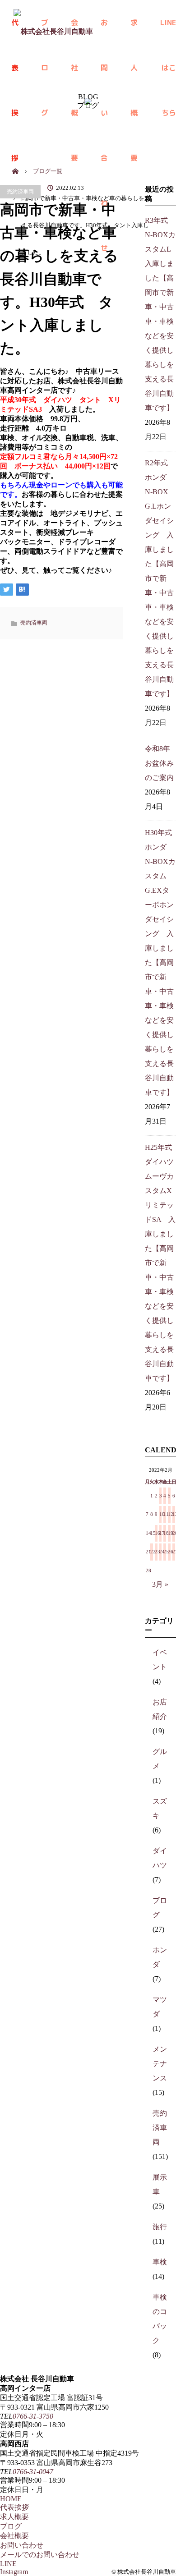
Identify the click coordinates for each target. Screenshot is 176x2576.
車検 (160, 2262)
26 (169, 1552)
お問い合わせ (104, 31)
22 (152, 1552)
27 (174, 1552)
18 (165, 1533)
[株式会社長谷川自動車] (53, 23)
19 (169, 1533)
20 (174, 1533)
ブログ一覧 (48, 171)
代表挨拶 (14, 2507)
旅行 (160, 2227)
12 (169, 1514)
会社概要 (14, 2536)
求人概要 (134, 31)
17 (161, 1533)
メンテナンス (160, 2064)
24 (161, 1552)
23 (156, 1552)
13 (174, 1514)
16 (156, 1533)
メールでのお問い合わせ (40, 2555)
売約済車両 (20, 192)
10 (161, 1514)
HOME (11, 2499)
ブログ (11, 2526)
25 (165, 1552)
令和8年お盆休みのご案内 (159, 763)
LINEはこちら (168, 31)
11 (165, 1514)
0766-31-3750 (33, 2416)
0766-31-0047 (33, 2472)
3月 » (160, 1584)
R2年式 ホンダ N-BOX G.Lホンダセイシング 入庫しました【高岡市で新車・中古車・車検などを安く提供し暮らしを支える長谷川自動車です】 (160, 578)
